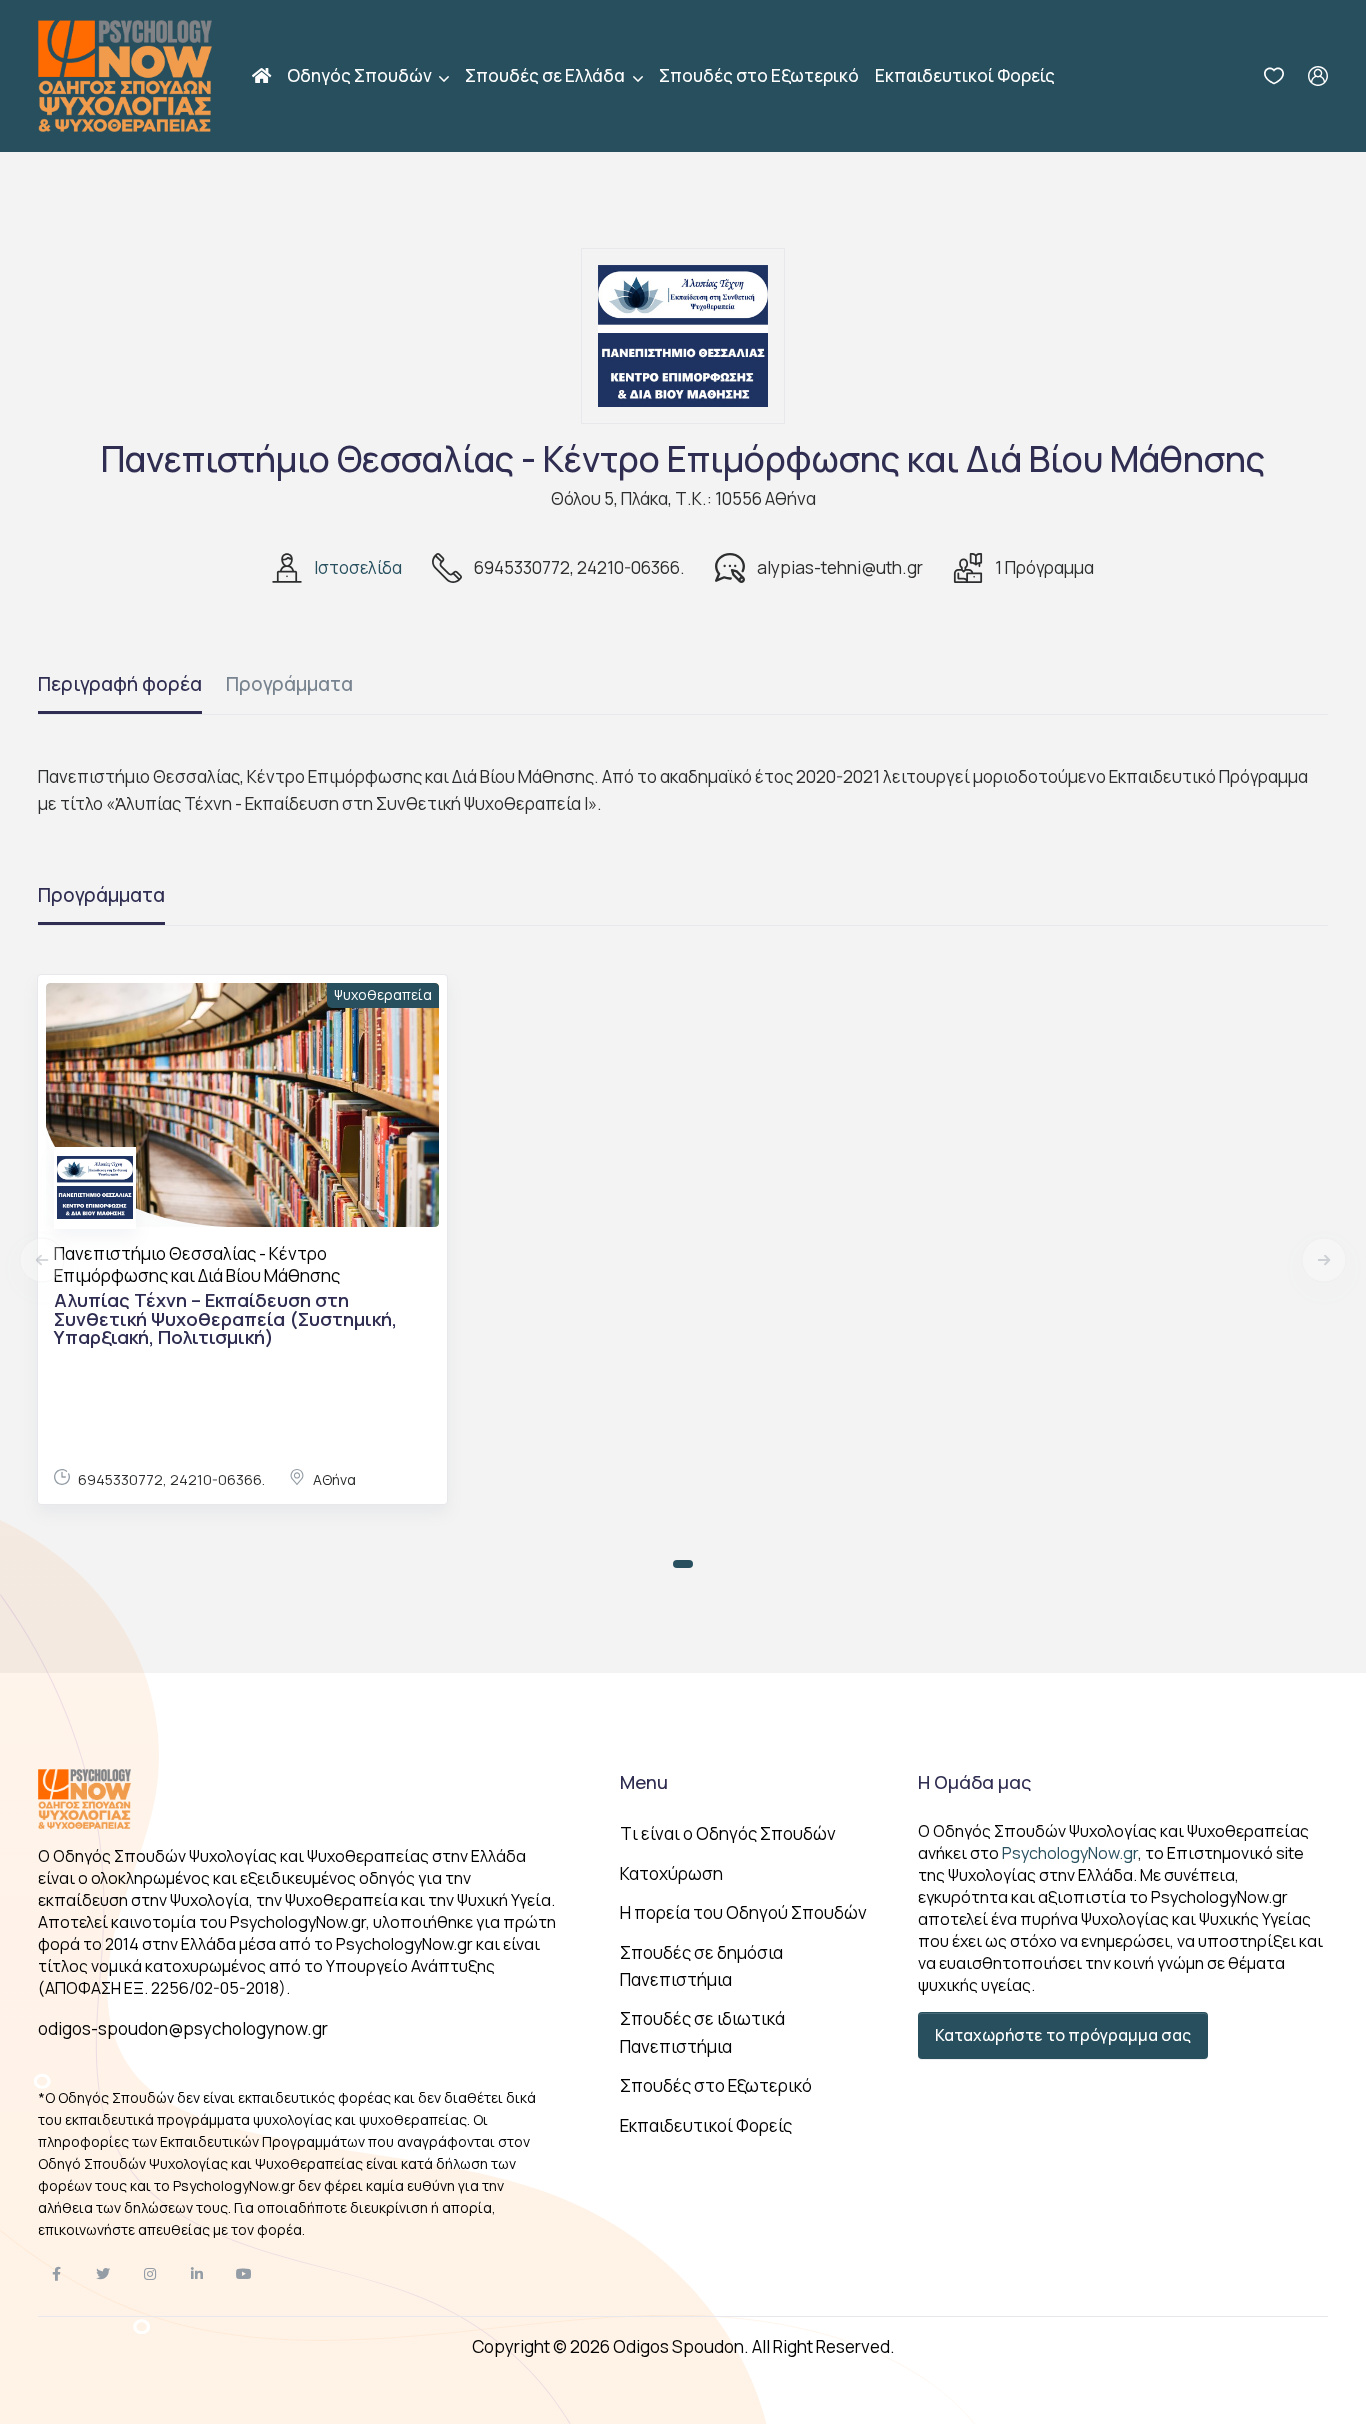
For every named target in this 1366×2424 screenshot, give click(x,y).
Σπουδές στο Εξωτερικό (759, 75)
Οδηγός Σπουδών (361, 75)
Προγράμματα (289, 684)
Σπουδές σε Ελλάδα (546, 75)
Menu (644, 1782)
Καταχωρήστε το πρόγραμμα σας (1063, 2035)
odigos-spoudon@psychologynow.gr (183, 2028)
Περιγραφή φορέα (120, 684)
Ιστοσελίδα (358, 567)
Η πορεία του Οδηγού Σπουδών (743, 1912)
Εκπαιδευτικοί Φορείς (965, 75)
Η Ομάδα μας (974, 1782)
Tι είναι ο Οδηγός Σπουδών (728, 1833)
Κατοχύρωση (671, 1873)
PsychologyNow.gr (1070, 1853)
